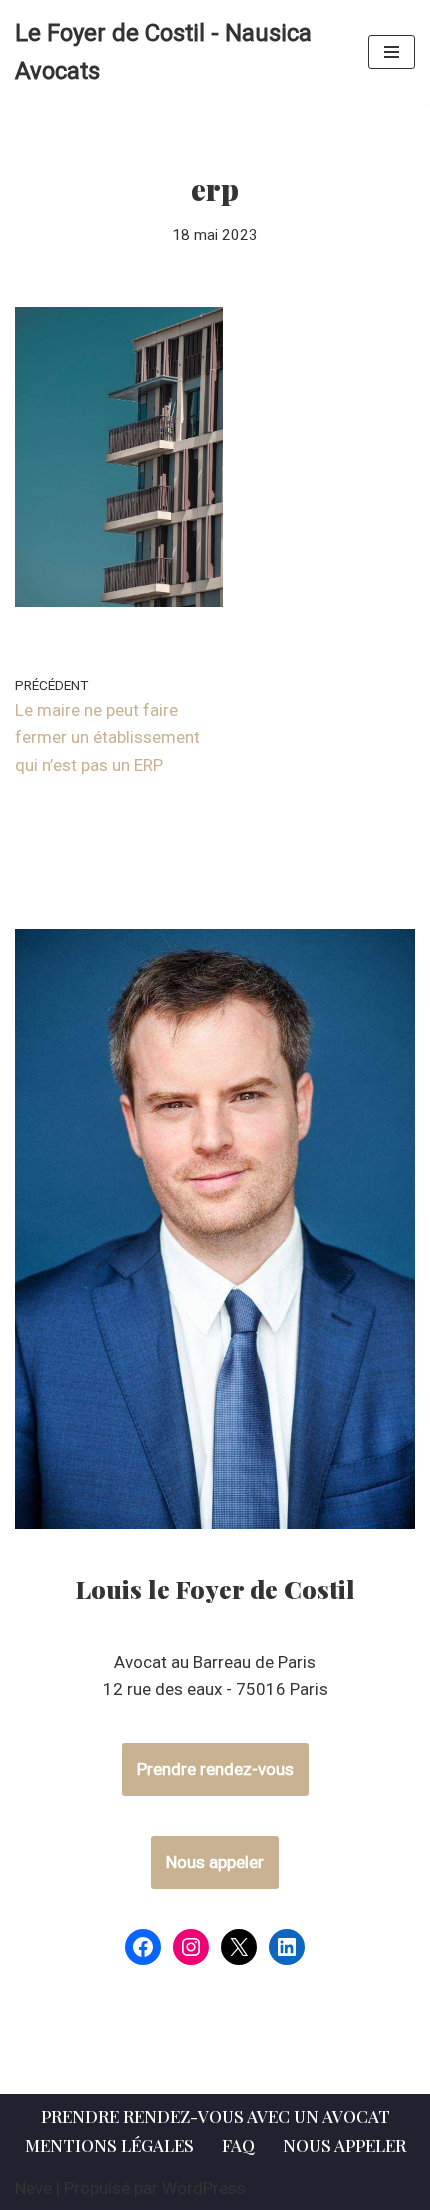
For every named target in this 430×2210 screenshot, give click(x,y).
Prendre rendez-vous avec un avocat (215, 2116)
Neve (33, 2188)
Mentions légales (109, 2145)
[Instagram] (191, 1947)
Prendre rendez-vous (215, 1769)
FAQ (238, 2145)
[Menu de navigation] (391, 52)
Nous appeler (215, 1862)
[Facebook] (143, 1947)
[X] (239, 1947)
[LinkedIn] (287, 1947)
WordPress (204, 2188)
